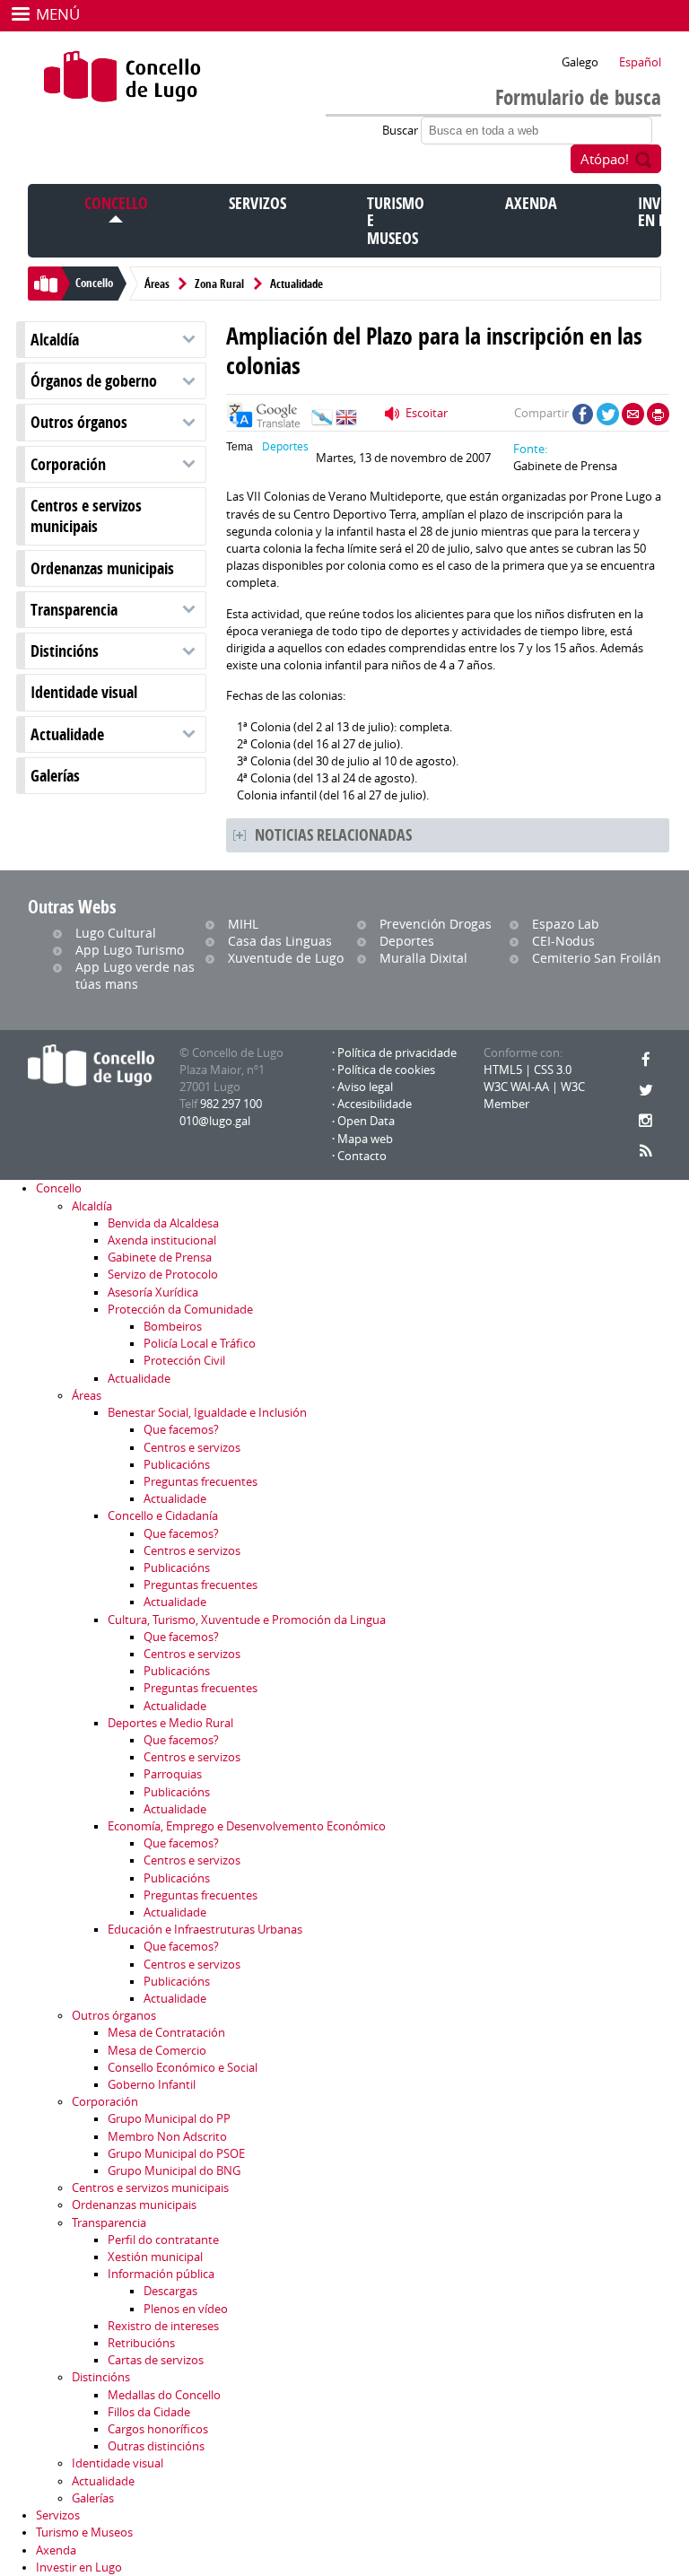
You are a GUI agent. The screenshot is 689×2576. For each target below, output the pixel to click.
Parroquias (173, 1774)
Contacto (362, 1156)
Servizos (257, 203)
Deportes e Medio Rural (170, 1723)
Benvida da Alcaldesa (163, 1223)
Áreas (157, 284)
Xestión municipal (155, 2257)
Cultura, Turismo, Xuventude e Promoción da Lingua (247, 1620)
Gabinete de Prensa (160, 1257)
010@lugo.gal (215, 1121)
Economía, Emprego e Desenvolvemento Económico (247, 1826)
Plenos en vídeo (186, 2309)
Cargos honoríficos (158, 2429)
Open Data (366, 1121)
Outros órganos (79, 422)
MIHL (243, 924)
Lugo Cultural (116, 933)
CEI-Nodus (563, 941)
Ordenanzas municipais (102, 568)
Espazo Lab (566, 924)
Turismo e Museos (84, 2532)
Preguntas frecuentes (201, 1482)
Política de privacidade (397, 1053)
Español (640, 62)
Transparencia (74, 610)
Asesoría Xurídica (153, 1292)
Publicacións (177, 1465)
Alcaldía (55, 340)
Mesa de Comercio (157, 2051)
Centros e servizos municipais (86, 516)
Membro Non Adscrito (167, 2137)
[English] (346, 422)
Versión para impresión (658, 414)
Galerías (55, 776)
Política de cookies (386, 1070)
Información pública (161, 2274)
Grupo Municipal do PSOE (176, 2154)
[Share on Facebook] (583, 414)
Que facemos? (181, 1430)
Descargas (170, 2291)
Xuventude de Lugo (286, 958)
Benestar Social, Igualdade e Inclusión (207, 1413)
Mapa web (365, 1139)
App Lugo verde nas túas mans (135, 975)
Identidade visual (84, 692)
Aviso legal (365, 1087)
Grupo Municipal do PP (169, 2119)
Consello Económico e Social (183, 2068)
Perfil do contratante (163, 2240)
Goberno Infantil (152, 2085)
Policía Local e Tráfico (200, 1344)
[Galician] (322, 422)
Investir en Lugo (79, 2567)
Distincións (65, 651)
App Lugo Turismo (130, 950)
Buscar (401, 131)
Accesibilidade (375, 1104)
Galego (580, 62)
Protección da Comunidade (180, 1310)
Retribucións (141, 2343)
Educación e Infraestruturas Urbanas (205, 1930)
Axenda (531, 203)
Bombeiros (173, 1327)
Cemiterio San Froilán (597, 958)
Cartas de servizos (156, 2360)
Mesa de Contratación (166, 2033)
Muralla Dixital (423, 958)
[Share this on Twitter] (608, 414)
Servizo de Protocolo (163, 1275)
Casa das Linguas (280, 941)
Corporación (68, 464)
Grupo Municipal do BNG (174, 2171)
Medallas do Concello (164, 2395)
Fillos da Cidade (149, 2412)
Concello (116, 203)
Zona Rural (219, 284)
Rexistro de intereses (163, 2326)
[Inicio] (122, 76)
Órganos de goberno (94, 381)
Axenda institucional (162, 1240)
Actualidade (297, 284)
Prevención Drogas (436, 924)
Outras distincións (156, 2446)
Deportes (285, 446)
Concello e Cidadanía (163, 1516)
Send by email (633, 414)
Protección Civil (184, 1361)
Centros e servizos (192, 1448)
